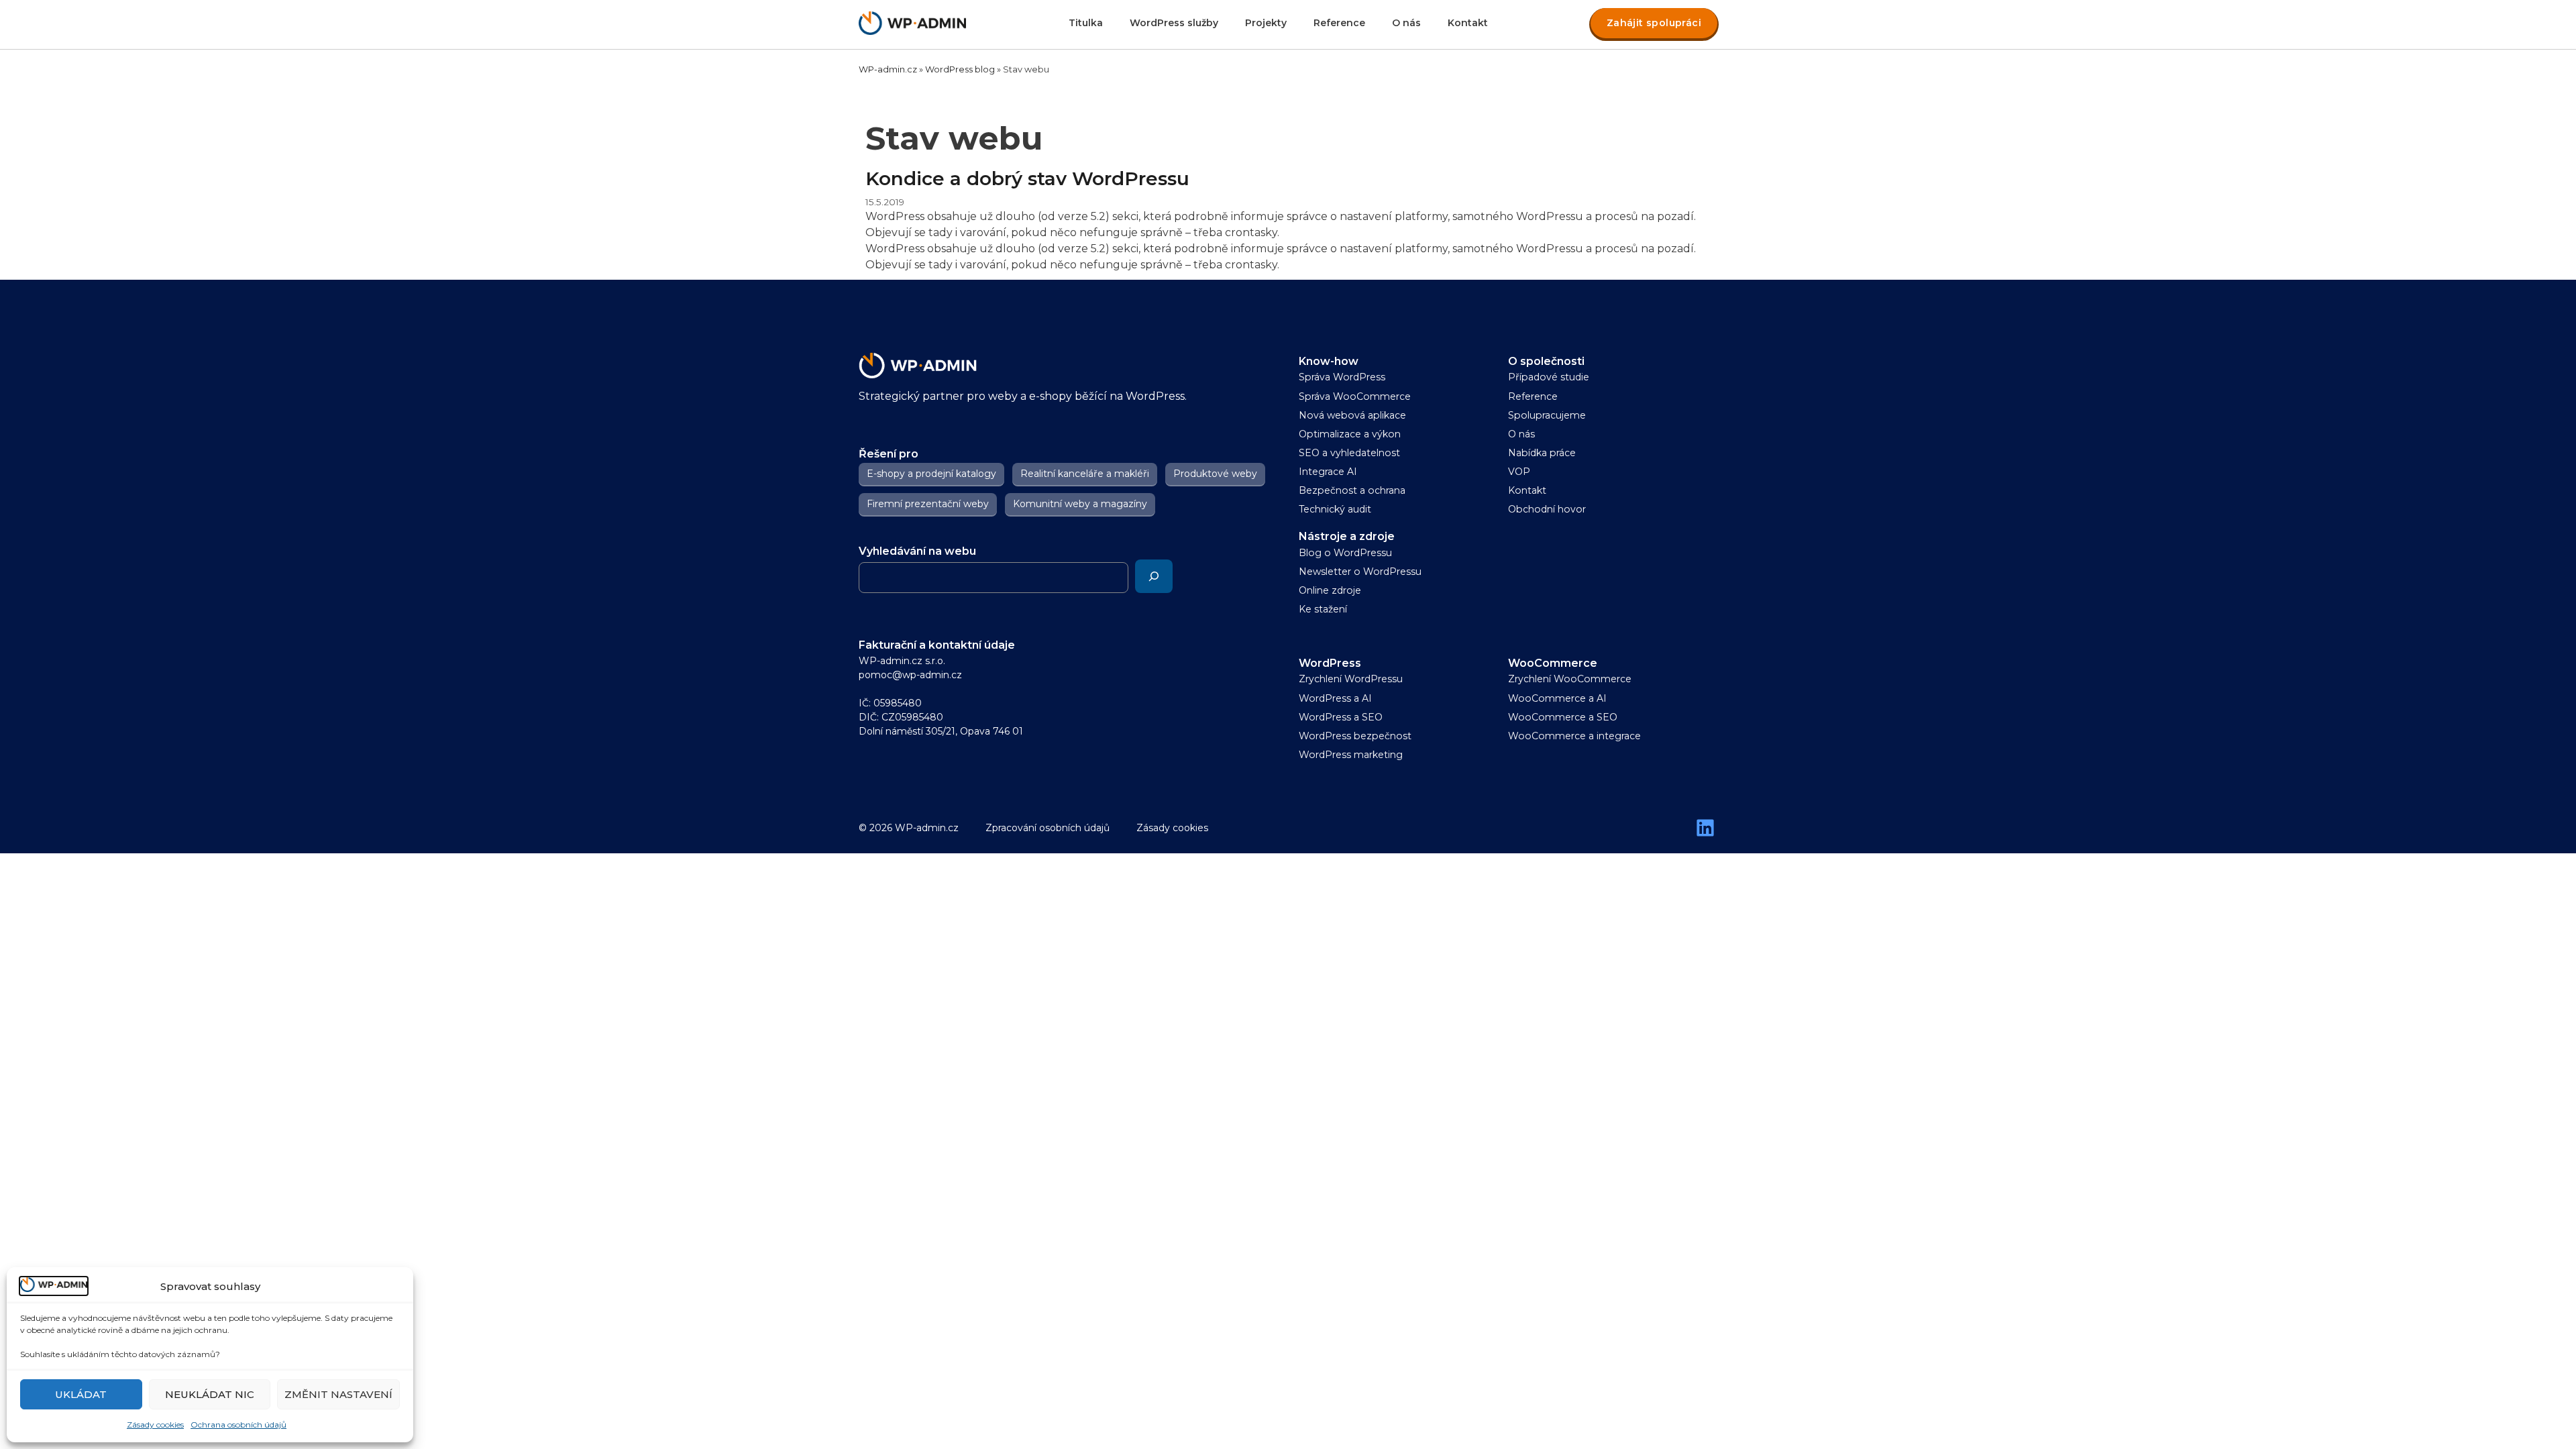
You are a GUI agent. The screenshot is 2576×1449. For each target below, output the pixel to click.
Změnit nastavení (338, 1394)
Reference (1339, 23)
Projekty (1266, 23)
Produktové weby (1215, 474)
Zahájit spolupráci (1654, 23)
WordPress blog (960, 69)
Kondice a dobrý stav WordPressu (1027, 178)
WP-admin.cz (888, 69)
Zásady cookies (155, 1425)
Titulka (1086, 23)
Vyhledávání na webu (917, 551)
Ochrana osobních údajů (238, 1425)
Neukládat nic (210, 1394)
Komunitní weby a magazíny (1080, 504)
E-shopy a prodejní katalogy (931, 474)
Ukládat (81, 1394)
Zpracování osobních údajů (1048, 828)
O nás (1406, 23)
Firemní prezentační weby (928, 504)
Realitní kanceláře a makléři (1085, 474)
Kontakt (1468, 23)
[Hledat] (1154, 576)
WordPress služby (1174, 23)
